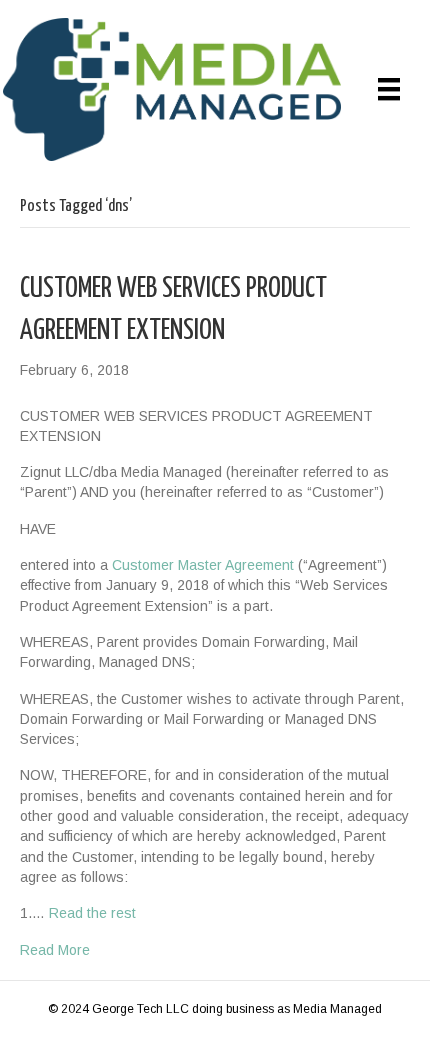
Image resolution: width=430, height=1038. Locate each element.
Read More (55, 950)
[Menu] (389, 89)
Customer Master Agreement (203, 565)
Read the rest (92, 913)
